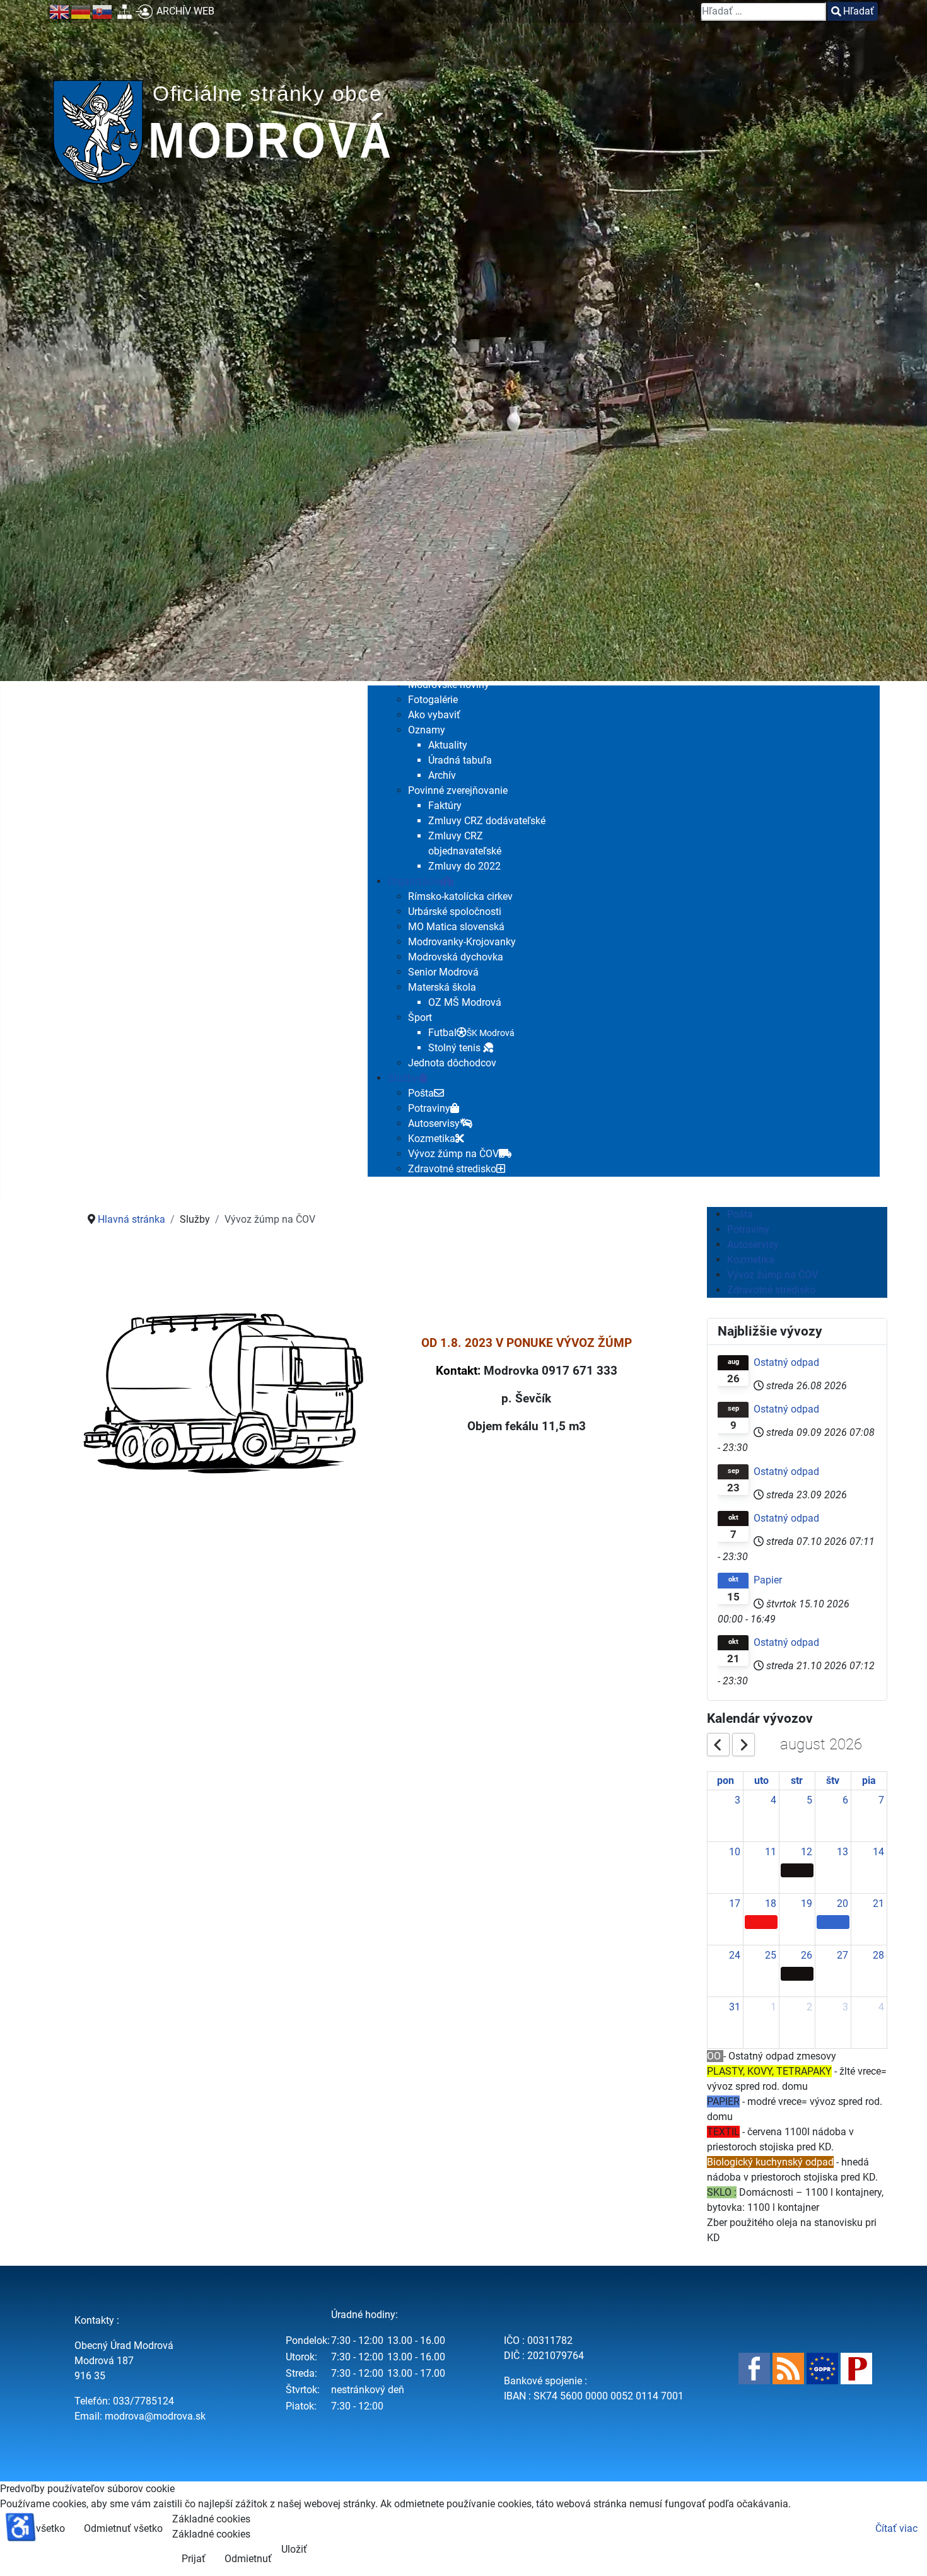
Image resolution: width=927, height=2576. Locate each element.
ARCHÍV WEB (185, 11)
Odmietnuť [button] (248, 2559)
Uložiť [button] (294, 2549)
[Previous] (718, 1744)
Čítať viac (896, 2528)
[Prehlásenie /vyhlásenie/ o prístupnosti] (856, 2368)
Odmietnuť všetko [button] (123, 2528)
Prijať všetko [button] (37, 2528)
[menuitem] (433, 700)
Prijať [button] (194, 2559)
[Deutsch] (81, 11)
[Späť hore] (905, 2553)
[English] (60, 11)
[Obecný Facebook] (754, 2368)
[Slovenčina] (103, 11)
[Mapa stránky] (125, 11)
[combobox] (763, 11)
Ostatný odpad (786, 1362)
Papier (768, 1580)
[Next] (743, 1744)
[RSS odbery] (788, 2368)
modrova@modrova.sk (155, 2416)
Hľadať (859, 11)
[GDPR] (822, 2368)
